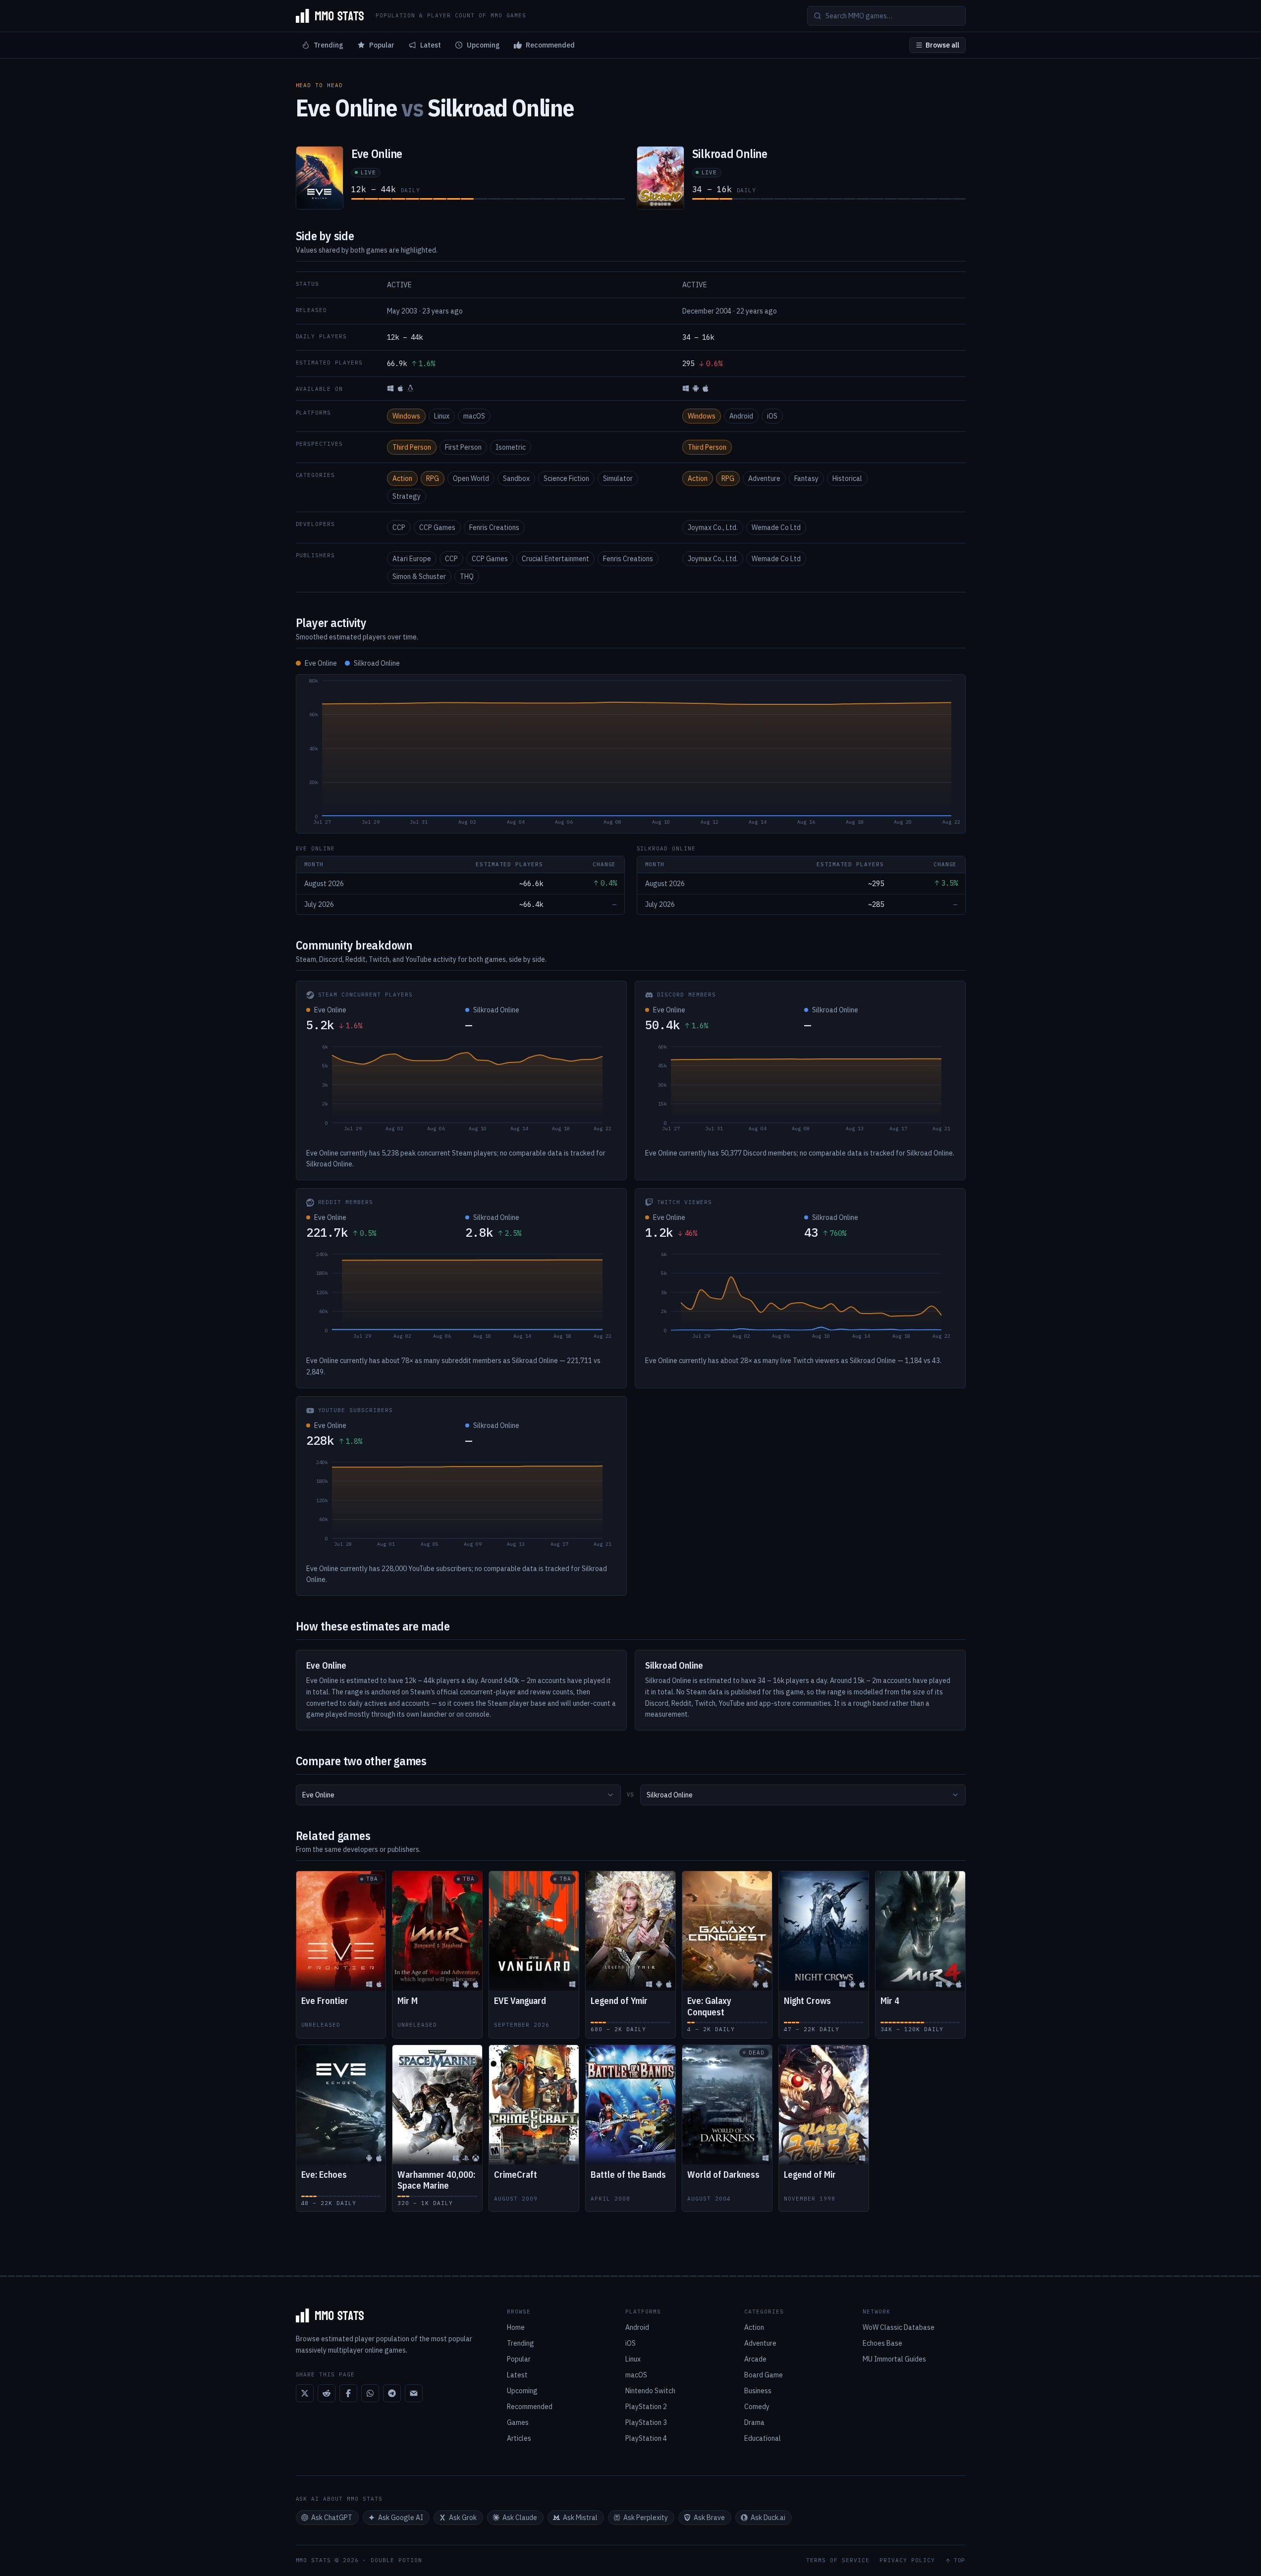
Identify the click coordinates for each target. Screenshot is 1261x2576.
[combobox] (458, 1795)
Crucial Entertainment (555, 559)
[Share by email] (414, 2393)
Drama (754, 2422)
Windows (406, 416)
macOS (474, 416)
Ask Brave (709, 2518)
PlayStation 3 (646, 2422)
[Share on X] (305, 2393)
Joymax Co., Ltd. (713, 527)
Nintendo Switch (650, 2391)
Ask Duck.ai (768, 2518)
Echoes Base (882, 2343)
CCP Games (437, 527)
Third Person (412, 447)
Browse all (942, 45)
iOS (772, 416)
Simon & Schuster (419, 577)
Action (402, 478)
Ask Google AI (401, 2518)
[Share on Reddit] (327, 2393)
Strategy (407, 496)
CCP (399, 527)
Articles (519, 2438)
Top (960, 2560)
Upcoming (483, 45)
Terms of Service (838, 2560)
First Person (463, 447)
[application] (631, 754)
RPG (433, 478)
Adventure (764, 478)
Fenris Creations (494, 527)
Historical (847, 478)
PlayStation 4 (646, 2438)
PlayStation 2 (646, 2407)
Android (741, 416)
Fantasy (806, 478)
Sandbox (516, 478)
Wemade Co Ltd (776, 527)
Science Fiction (566, 478)
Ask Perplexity (646, 2518)
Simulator (618, 478)
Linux (442, 416)
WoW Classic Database (899, 2327)
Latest (431, 45)
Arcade (755, 2359)
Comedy (757, 2407)
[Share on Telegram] (392, 2393)
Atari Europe (412, 559)
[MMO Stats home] (330, 16)
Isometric (511, 447)
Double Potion (396, 2560)
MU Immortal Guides (894, 2359)
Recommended (550, 45)
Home (516, 2327)
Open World (471, 478)
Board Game (764, 2375)
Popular (382, 45)
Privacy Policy (907, 2560)
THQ (467, 577)
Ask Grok (463, 2518)
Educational (763, 2438)
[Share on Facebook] (348, 2393)
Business (758, 2391)
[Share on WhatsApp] (370, 2393)
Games (518, 2422)
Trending (329, 45)
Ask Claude (520, 2518)
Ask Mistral (580, 2518)
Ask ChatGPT (332, 2518)
